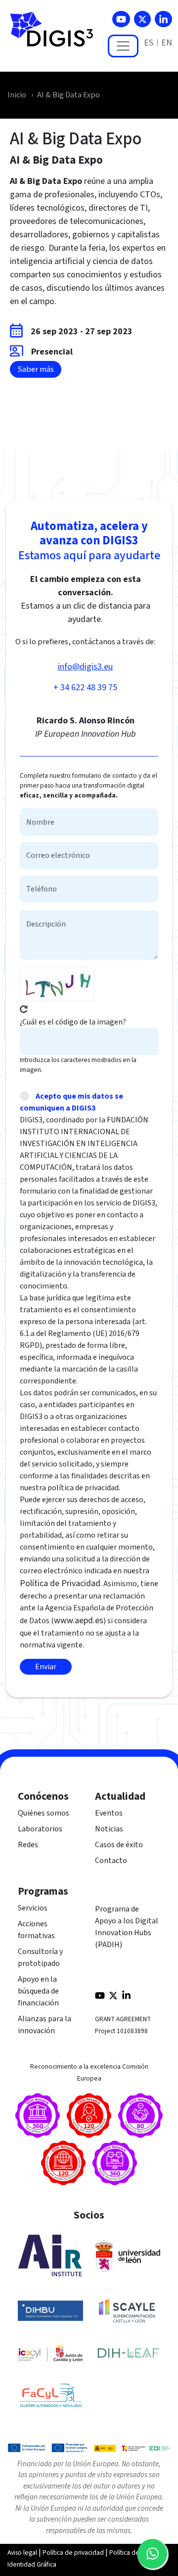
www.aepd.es (79, 1621)
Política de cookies (136, 2553)
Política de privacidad (73, 2553)
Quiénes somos (44, 1813)
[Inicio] (56, 35)
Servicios (33, 1908)
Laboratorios (40, 1829)
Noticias (109, 1829)
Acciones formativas (36, 1930)
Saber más (36, 369)
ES (149, 43)
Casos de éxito (119, 1845)
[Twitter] (142, 19)
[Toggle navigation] (123, 46)
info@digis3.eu (85, 667)
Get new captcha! (24, 1009)
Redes (28, 1845)
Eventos (109, 1813)
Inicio (17, 95)
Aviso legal (22, 2553)
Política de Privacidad (60, 1583)
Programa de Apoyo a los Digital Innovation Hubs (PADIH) (127, 1927)
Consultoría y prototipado (40, 1957)
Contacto (111, 1861)
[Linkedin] (163, 19)
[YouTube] (121, 19)
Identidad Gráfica (32, 2564)
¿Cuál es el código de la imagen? (73, 1022)
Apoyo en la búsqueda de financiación (38, 1991)
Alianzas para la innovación (44, 2025)
